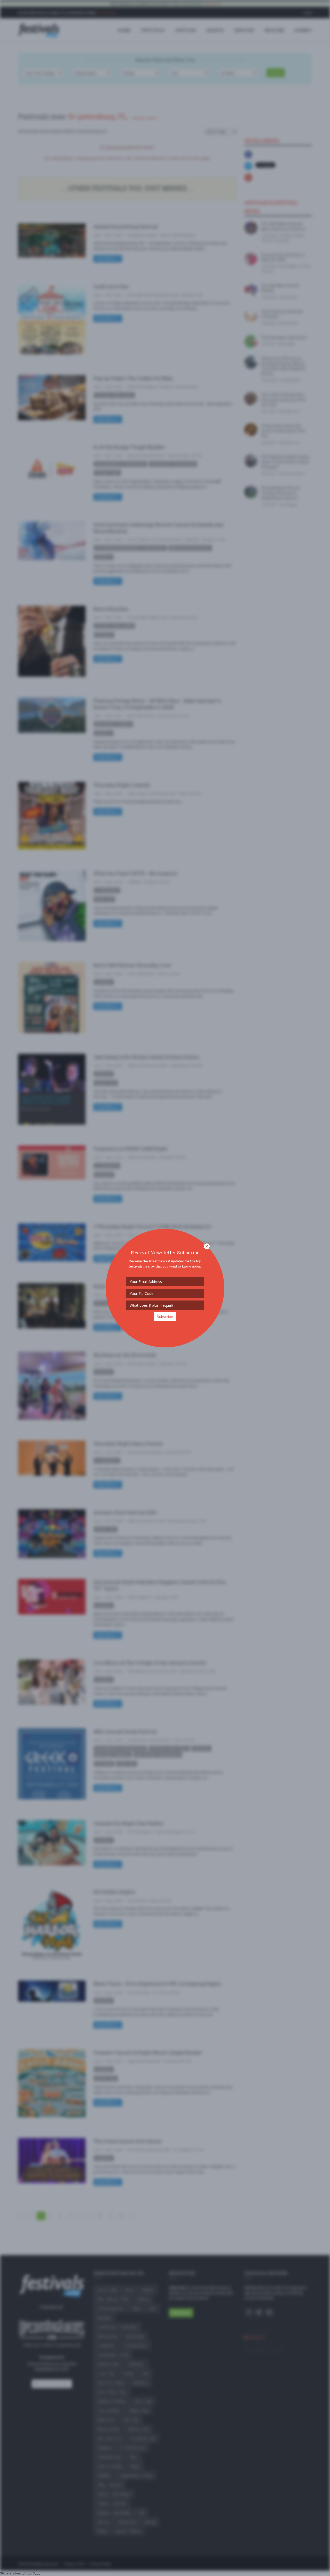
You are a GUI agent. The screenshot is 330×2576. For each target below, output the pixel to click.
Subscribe (165, 1317)
